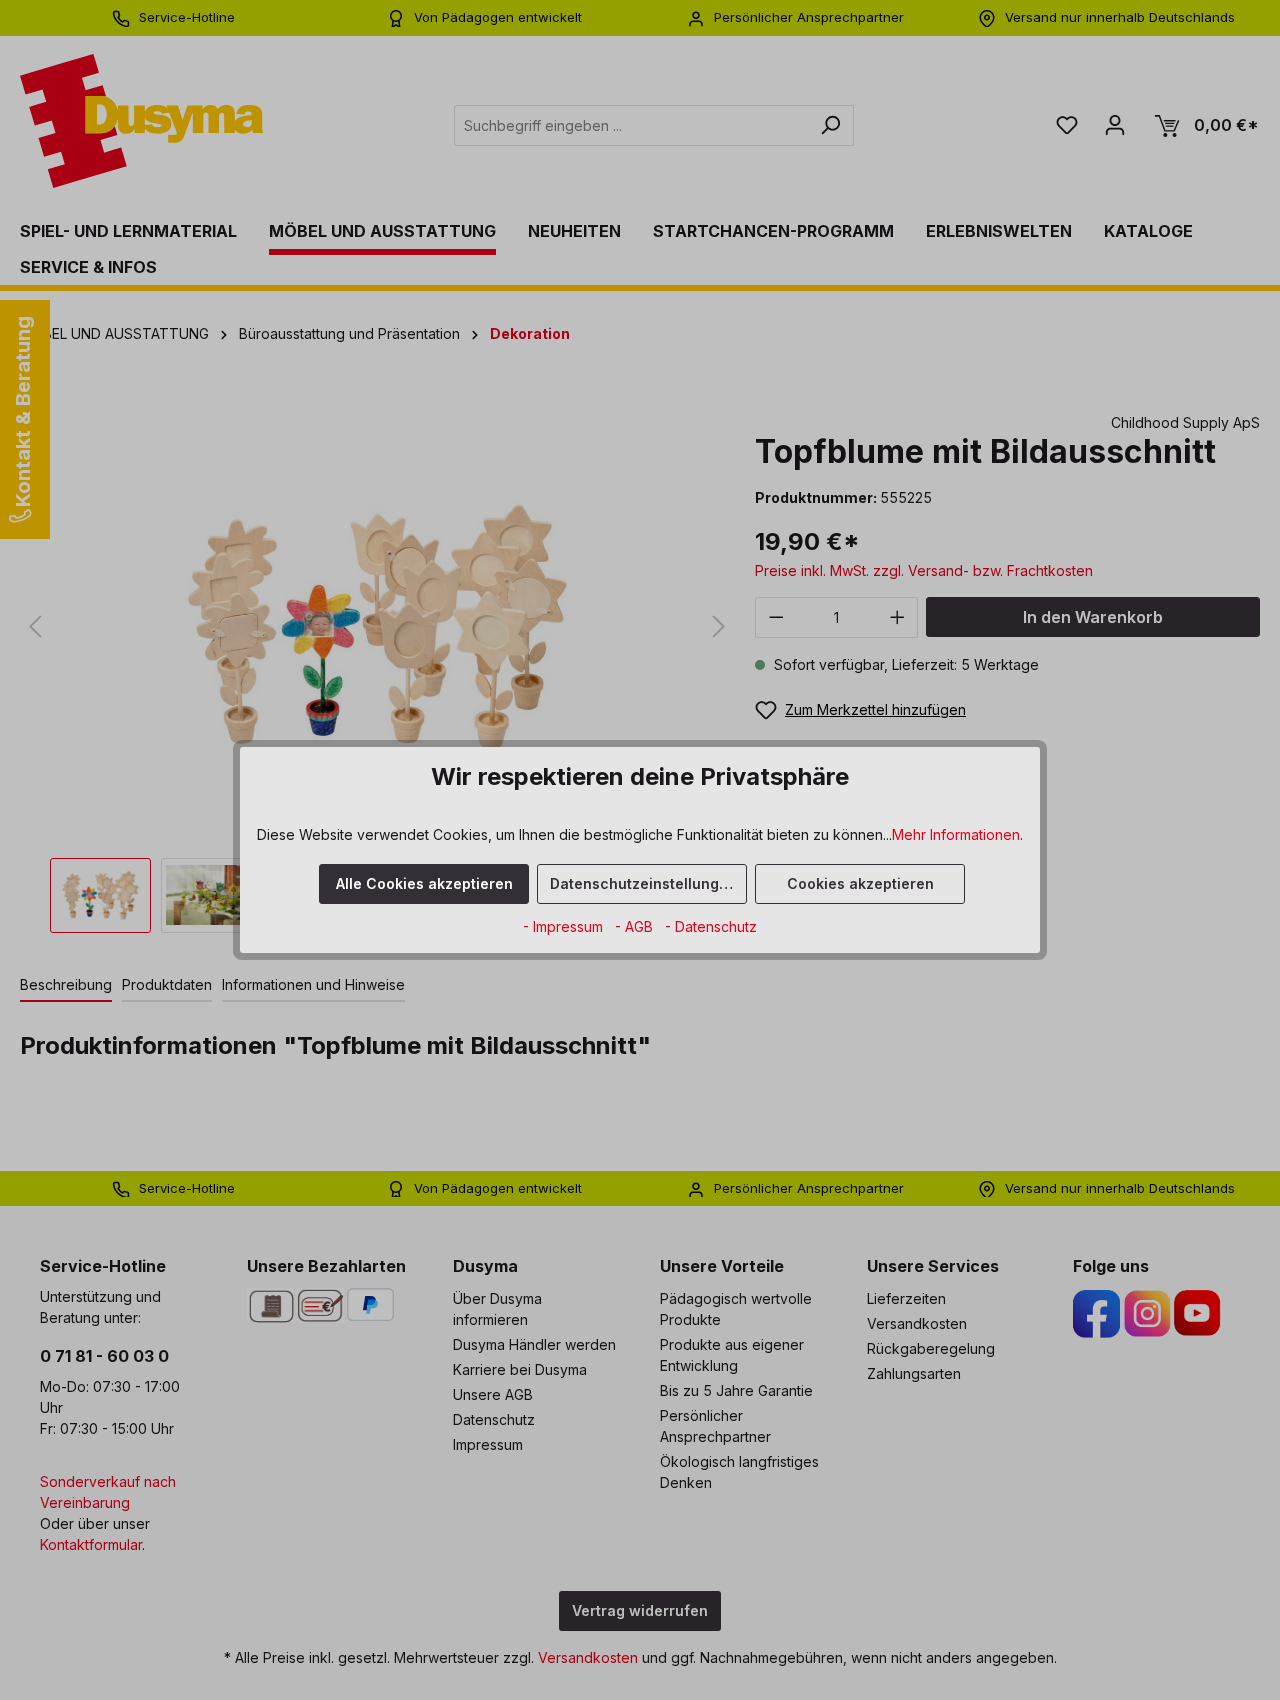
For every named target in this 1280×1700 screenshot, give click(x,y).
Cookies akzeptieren (860, 883)
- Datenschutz (711, 926)
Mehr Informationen (956, 834)
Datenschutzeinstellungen (643, 883)
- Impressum (565, 926)
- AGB (636, 926)
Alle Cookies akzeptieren (424, 883)
